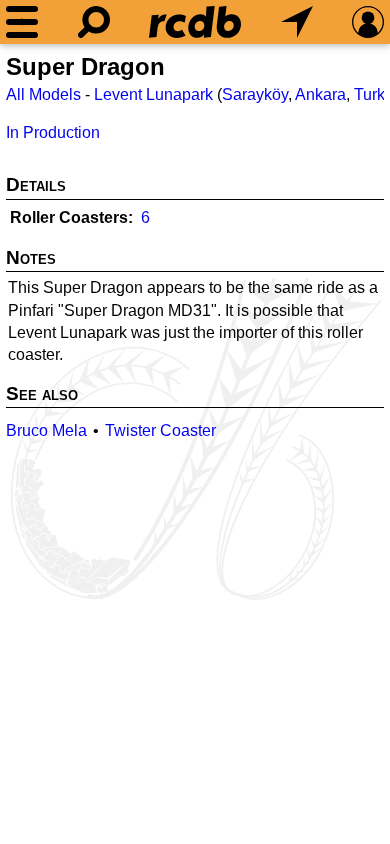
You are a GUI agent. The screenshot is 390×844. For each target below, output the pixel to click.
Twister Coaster (160, 430)
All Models (43, 94)
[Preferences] (368, 22)
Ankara (320, 94)
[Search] (94, 22)
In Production (53, 132)
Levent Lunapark (153, 94)
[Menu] (22, 22)
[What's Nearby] (297, 22)
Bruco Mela (46, 430)
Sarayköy (255, 94)
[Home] (195, 22)
